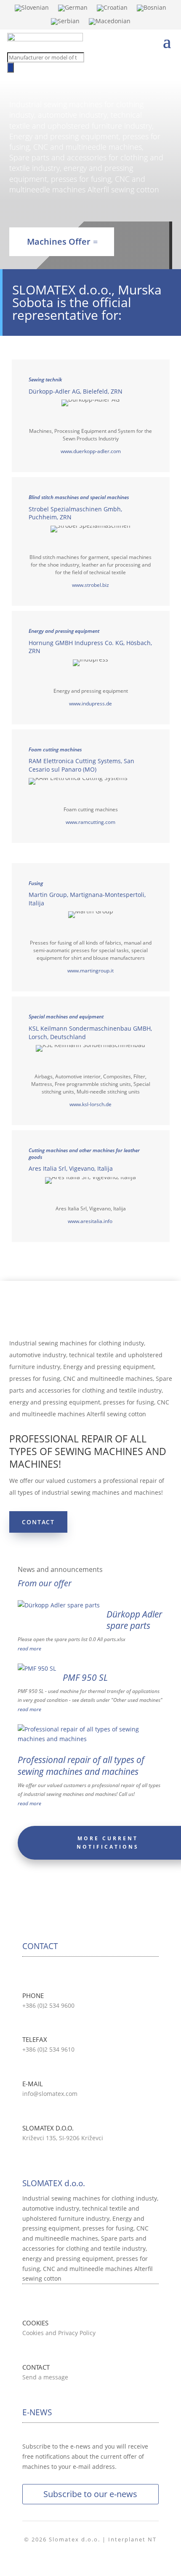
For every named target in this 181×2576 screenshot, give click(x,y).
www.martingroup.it (90, 971)
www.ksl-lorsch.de (90, 1104)
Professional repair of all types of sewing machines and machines (81, 1765)
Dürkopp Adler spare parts (134, 1620)
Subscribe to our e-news (90, 2494)
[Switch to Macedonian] (110, 23)
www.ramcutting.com (90, 822)
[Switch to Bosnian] (152, 10)
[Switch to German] (73, 10)
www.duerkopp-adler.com (91, 451)
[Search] (11, 68)
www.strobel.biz (90, 585)
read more (29, 1648)
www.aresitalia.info (91, 1221)
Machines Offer (59, 242)
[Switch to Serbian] (65, 23)
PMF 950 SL (85, 1677)
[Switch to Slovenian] (32, 10)
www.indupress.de (90, 703)
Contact (38, 1522)
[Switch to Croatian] (112, 10)
